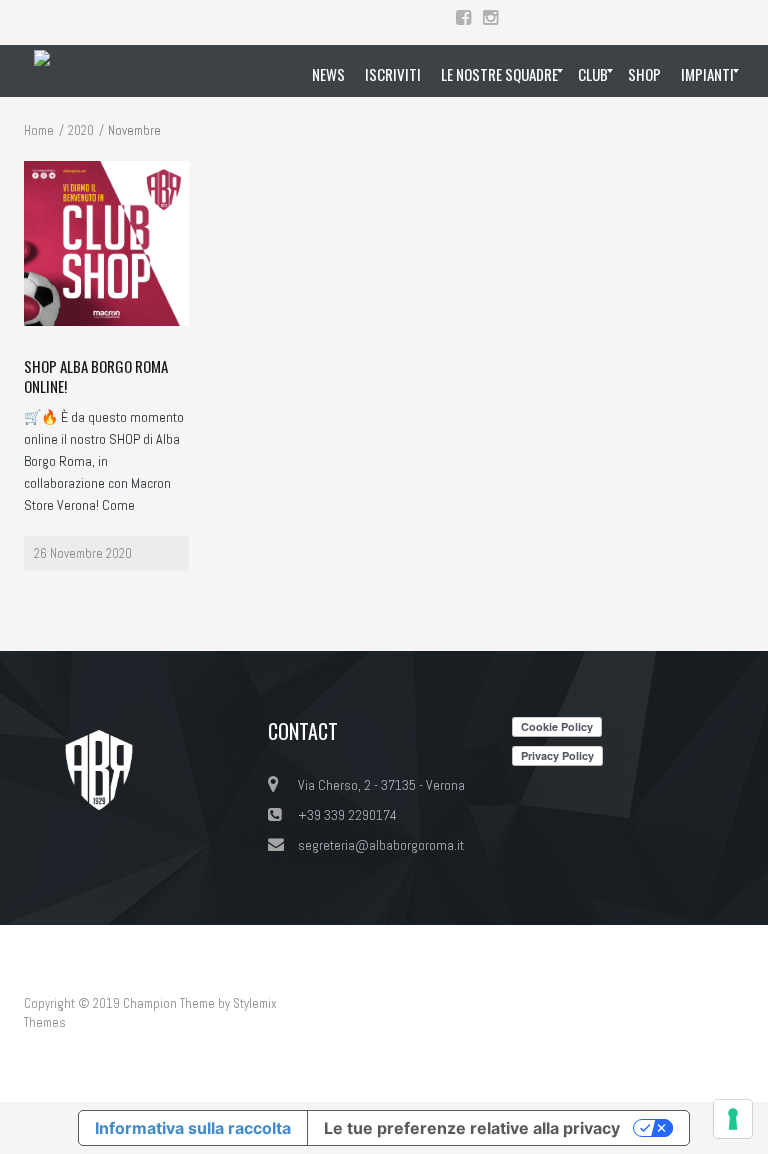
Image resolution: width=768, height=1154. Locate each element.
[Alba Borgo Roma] (42, 71)
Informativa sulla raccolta (193, 1128)
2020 (81, 130)
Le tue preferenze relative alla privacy (472, 1128)
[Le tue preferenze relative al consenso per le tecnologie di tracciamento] (733, 1119)
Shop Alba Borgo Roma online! (96, 376)
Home (39, 130)
